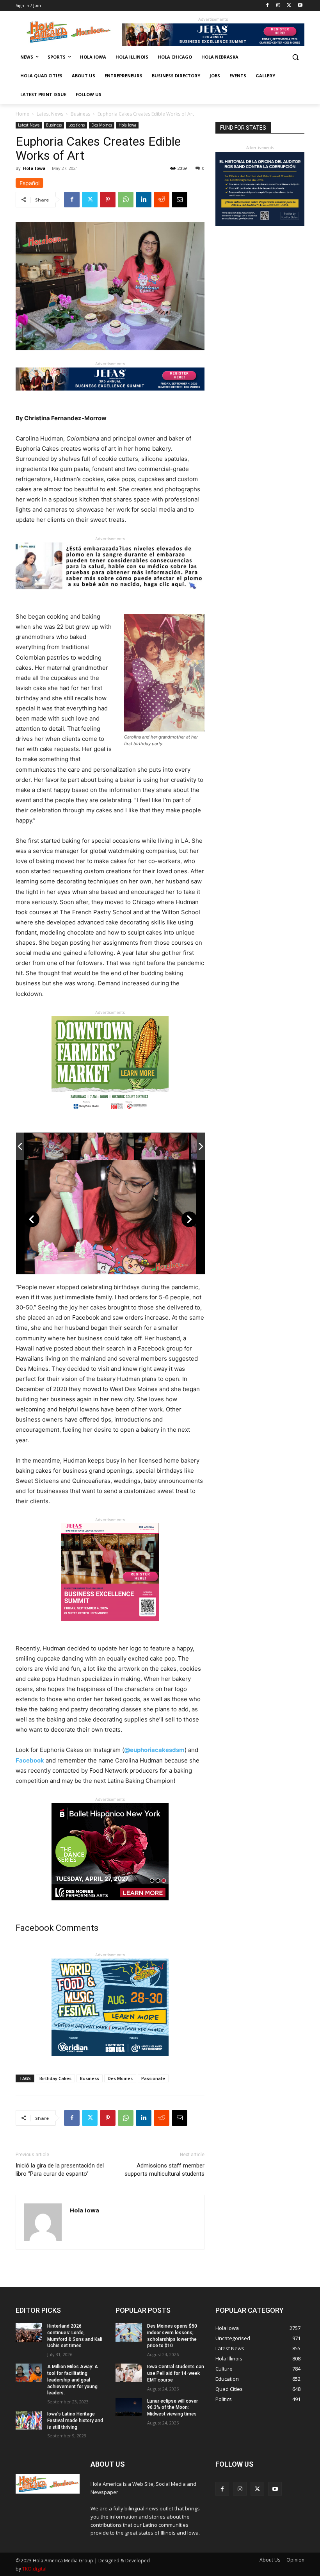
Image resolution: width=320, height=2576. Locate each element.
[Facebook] (268, 6)
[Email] (180, 200)
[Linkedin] (144, 200)
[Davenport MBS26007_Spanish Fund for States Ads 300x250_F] (260, 224)
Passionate (153, 2078)
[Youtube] (300, 6)
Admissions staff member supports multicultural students (164, 2170)
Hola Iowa (127, 125)
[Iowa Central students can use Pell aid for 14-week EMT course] (129, 2373)
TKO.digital (34, 2569)
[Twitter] (289, 6)
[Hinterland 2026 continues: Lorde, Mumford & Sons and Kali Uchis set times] (29, 2332)
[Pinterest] (108, 200)
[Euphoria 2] (107, 1146)
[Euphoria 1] (52, 1146)
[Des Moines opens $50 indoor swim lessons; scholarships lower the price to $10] (129, 2332)
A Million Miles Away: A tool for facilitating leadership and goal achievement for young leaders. (73, 2380)
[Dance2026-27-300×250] (110, 1906)
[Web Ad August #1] (110, 595)
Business (80, 114)
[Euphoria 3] (162, 1146)
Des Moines (102, 125)
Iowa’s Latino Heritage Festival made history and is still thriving (75, 2421)
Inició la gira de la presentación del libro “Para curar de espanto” (60, 2170)
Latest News (50, 114)
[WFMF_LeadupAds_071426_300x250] (110, 2062)
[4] (213, 44)
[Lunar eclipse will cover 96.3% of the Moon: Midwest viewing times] (129, 2407)
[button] (295, 57)
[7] (110, 1627)
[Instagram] (278, 6)
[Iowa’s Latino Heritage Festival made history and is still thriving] (29, 2420)
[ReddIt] (162, 200)
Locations (76, 125)
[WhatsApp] (126, 200)
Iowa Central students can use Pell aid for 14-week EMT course (176, 2373)
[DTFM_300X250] (110, 1119)
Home (22, 114)
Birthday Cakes (55, 2078)
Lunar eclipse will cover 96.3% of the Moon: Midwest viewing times (172, 2408)
